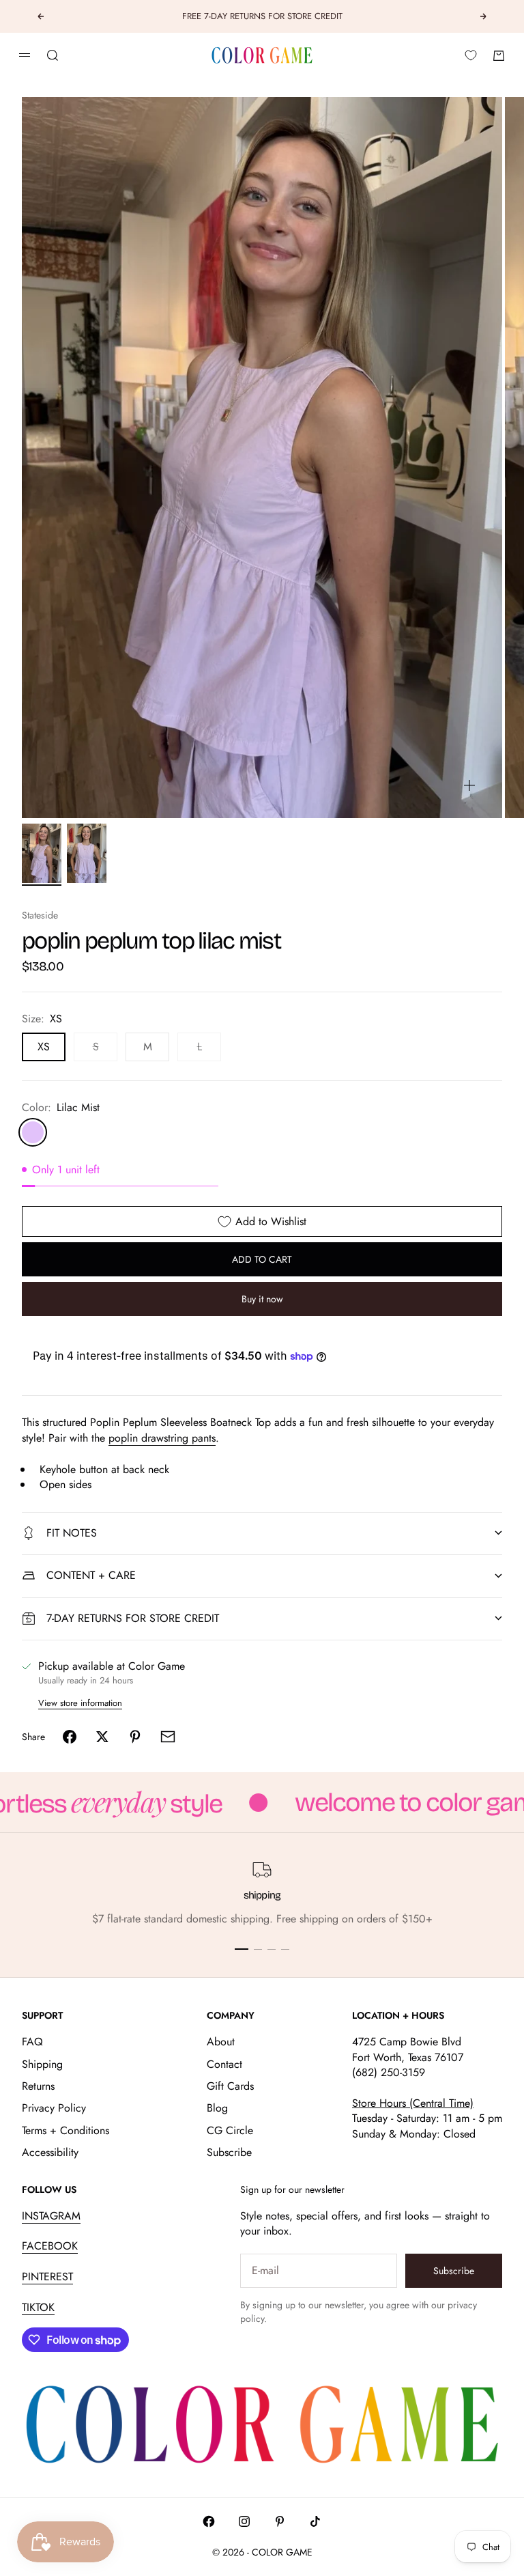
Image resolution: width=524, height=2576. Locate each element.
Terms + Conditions (65, 2130)
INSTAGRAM (51, 2216)
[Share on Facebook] (70, 1737)
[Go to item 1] (42, 853)
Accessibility (50, 2152)
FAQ (32, 2042)
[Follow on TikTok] (315, 2521)
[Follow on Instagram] (244, 2521)
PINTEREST (47, 2277)
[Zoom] (469, 785)
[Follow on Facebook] (209, 2521)
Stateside (40, 915)
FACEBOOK (50, 2246)
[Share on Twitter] (102, 1737)
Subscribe (229, 2152)
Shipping (42, 2064)
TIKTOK (38, 2307)
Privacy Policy (54, 2108)
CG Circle (230, 2130)
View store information (80, 1703)
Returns (38, 2086)
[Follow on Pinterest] (280, 2521)
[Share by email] (168, 1737)
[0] (471, 55)
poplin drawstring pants (162, 1438)
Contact (224, 2064)
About (221, 2042)
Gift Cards (230, 2086)
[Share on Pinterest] (135, 1737)
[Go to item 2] (87, 853)
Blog (217, 2108)
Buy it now (262, 1299)
